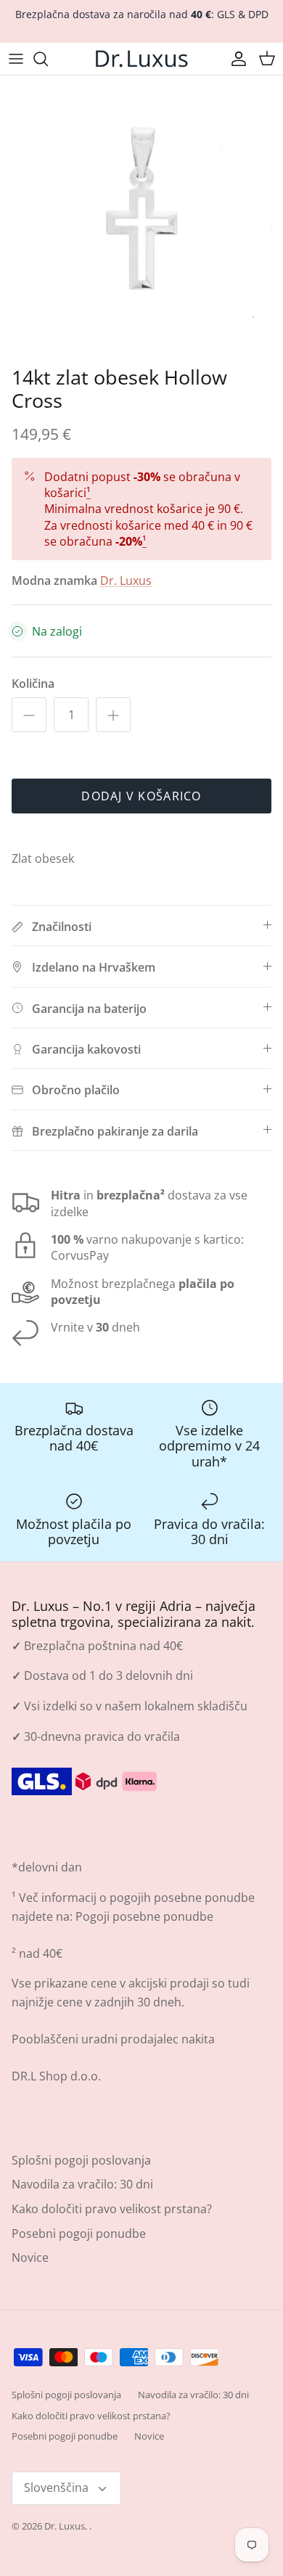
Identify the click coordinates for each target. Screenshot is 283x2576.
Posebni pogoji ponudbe (79, 2234)
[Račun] (235, 59)
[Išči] (48, 59)
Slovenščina (56, 2487)
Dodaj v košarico (141, 796)
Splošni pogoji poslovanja (81, 2160)
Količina (33, 684)
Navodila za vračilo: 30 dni (82, 2184)
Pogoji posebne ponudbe (144, 1916)
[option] (141, 217)
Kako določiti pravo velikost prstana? (112, 2209)
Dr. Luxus (126, 581)
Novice (30, 2257)
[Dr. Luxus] (141, 59)
